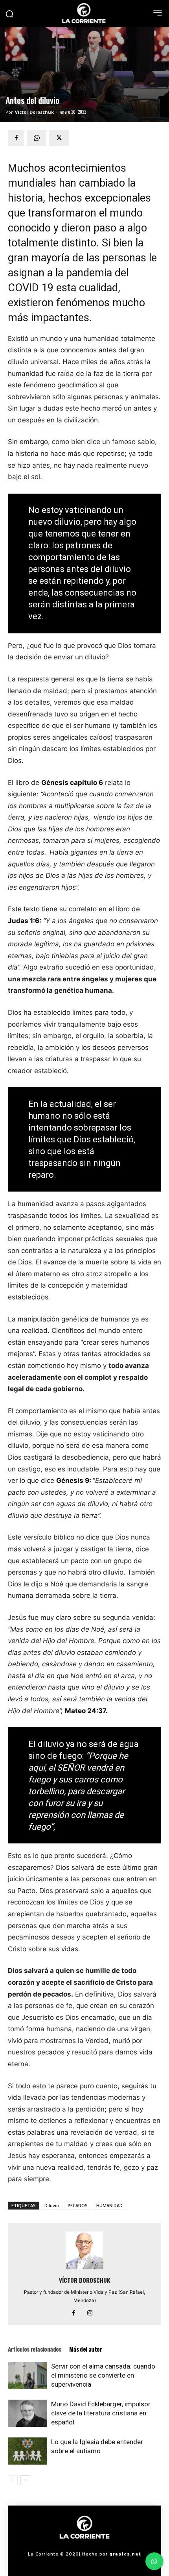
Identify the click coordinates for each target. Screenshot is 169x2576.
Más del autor (85, 2349)
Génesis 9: (74, 1480)
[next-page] (25, 2480)
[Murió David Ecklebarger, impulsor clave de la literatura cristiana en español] (28, 2413)
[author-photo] (84, 2269)
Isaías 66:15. (82, 1827)
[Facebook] (16, 138)
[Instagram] (93, 2313)
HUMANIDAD (109, 2205)
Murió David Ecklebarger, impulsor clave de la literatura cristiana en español (101, 2413)
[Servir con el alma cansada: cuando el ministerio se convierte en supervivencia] (28, 2375)
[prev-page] (13, 2480)
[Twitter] (59, 138)
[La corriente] (84, 13)
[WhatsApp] (37, 138)
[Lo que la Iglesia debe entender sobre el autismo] (28, 2451)
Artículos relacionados (35, 2349)
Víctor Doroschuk (34, 112)
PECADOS (78, 2205)
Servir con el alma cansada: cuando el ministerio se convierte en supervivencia (103, 2375)
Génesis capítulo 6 (72, 783)
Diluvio (52, 2205)
